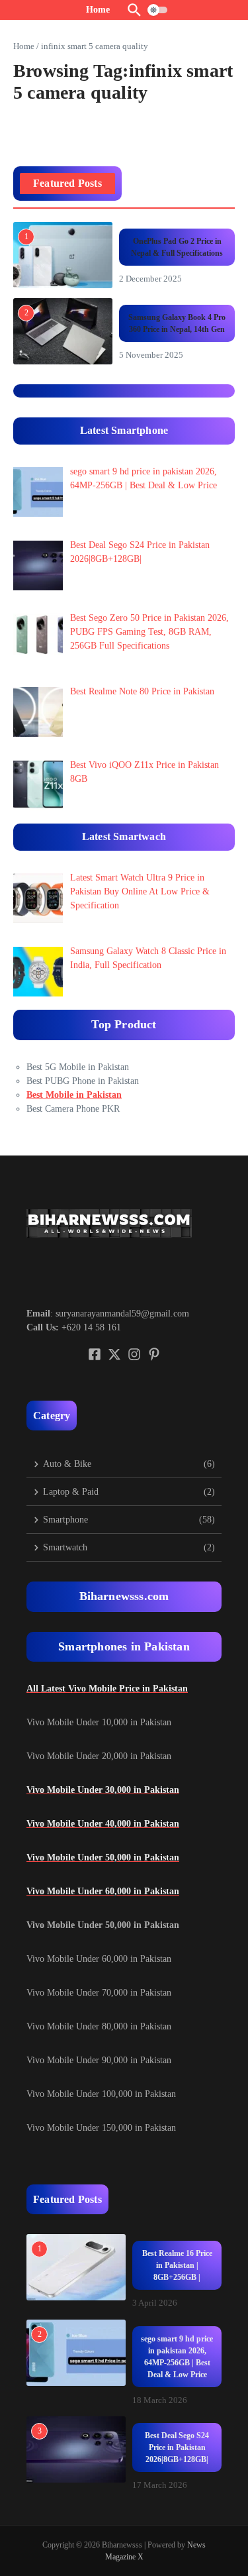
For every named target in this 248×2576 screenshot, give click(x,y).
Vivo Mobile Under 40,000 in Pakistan (103, 1824)
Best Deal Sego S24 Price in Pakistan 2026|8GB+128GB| (177, 2447)
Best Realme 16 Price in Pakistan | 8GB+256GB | (177, 2265)
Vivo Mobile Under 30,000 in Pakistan (103, 1790)
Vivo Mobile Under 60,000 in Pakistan (103, 1891)
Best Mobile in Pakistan (74, 1095)
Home (24, 46)
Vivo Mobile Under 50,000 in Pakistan (103, 1857)
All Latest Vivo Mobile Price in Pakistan (107, 1689)
